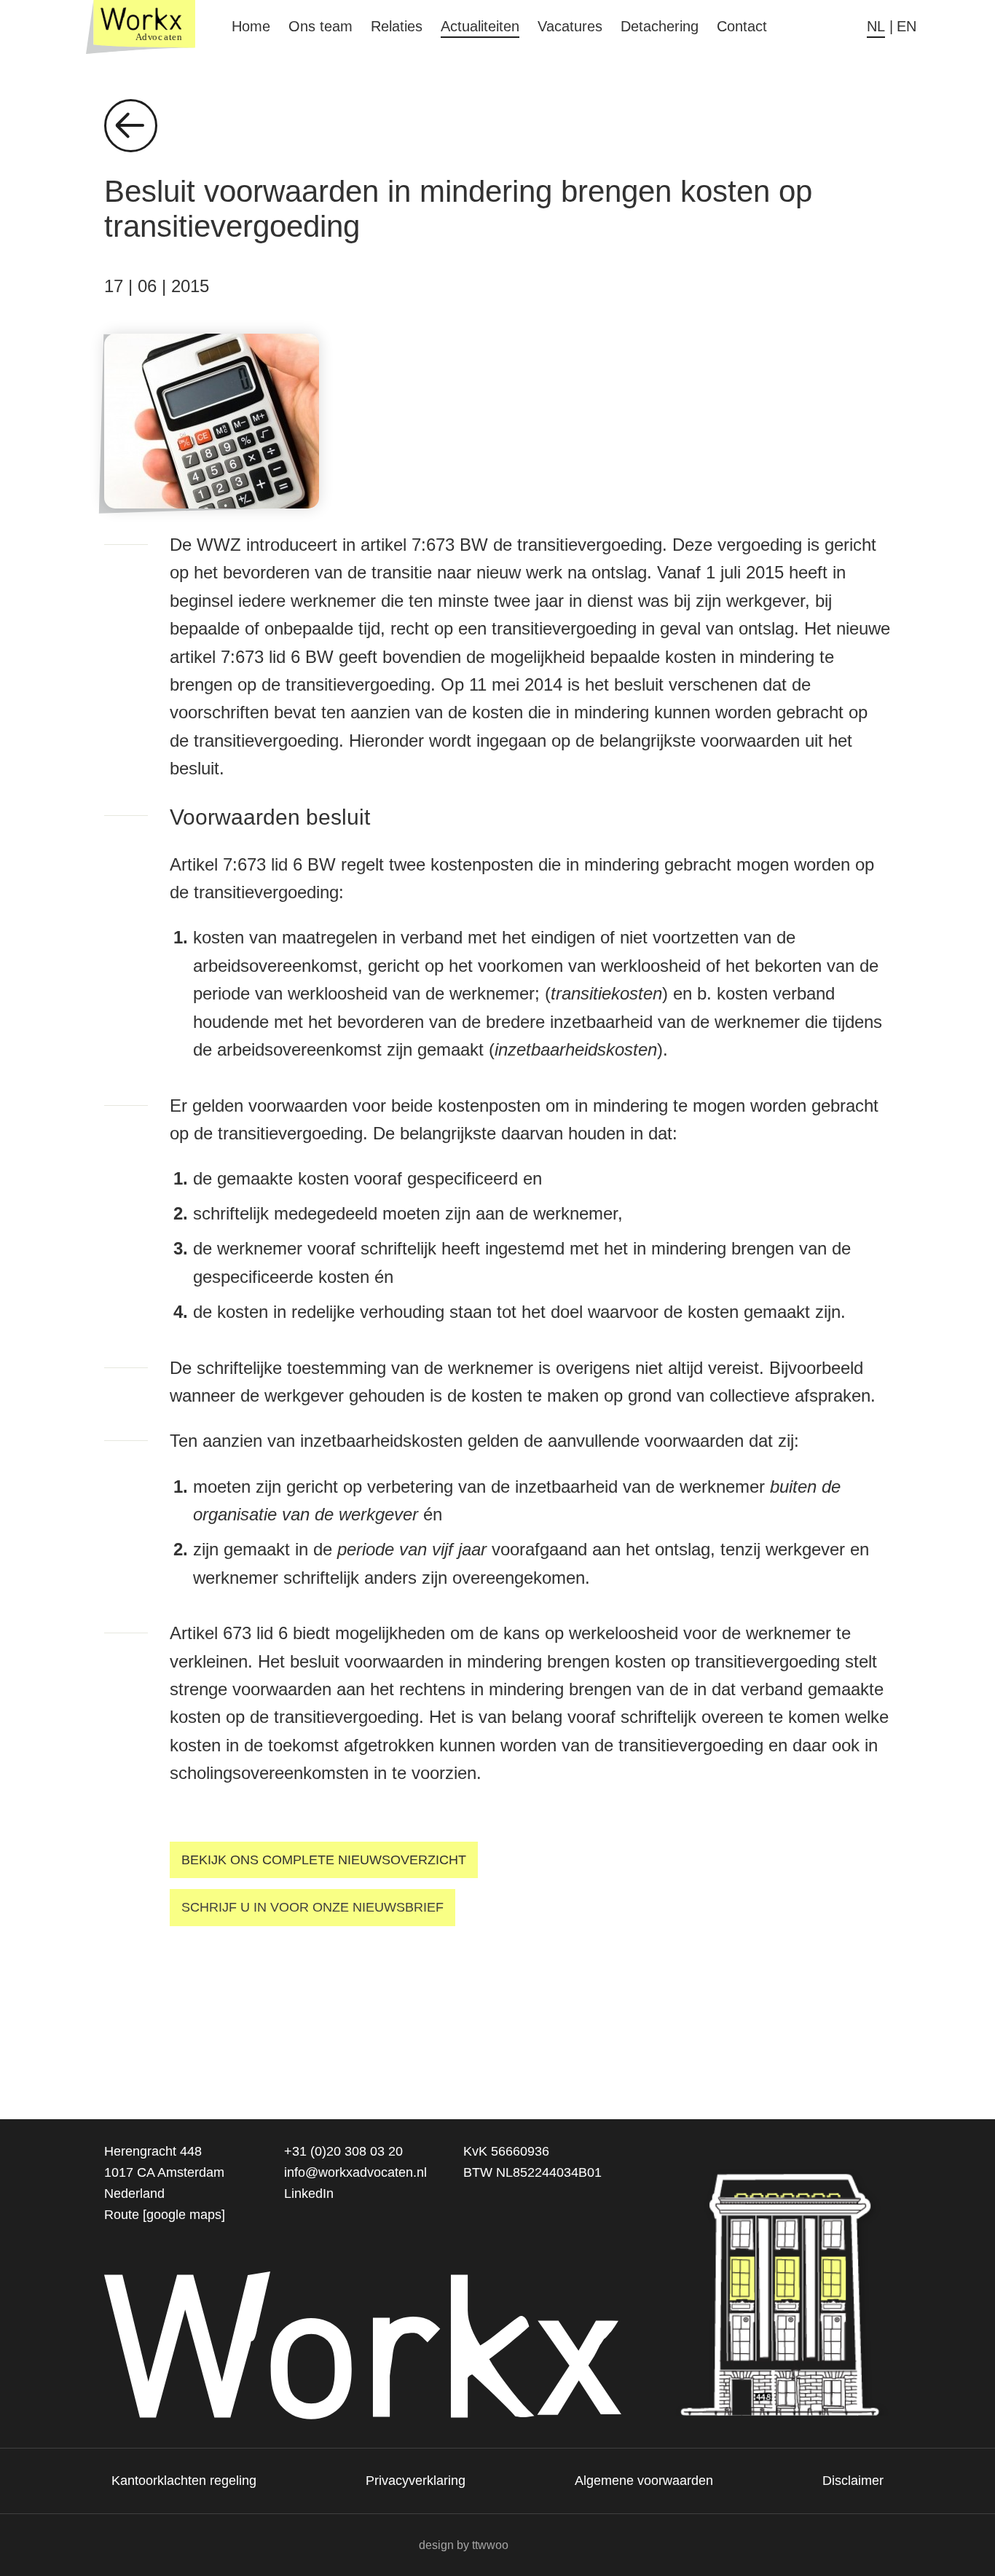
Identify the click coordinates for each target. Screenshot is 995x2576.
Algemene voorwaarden (644, 2481)
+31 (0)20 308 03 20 (343, 2151)
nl (876, 26)
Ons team (320, 26)
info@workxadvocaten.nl (355, 2172)
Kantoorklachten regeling (184, 2481)
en (906, 26)
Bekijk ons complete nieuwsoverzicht (324, 1860)
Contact (742, 26)
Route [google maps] (165, 2215)
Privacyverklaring (416, 2481)
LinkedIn (309, 2194)
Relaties (397, 26)
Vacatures (570, 26)
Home (251, 26)
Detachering (660, 26)
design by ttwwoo (464, 2545)
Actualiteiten (480, 26)
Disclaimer (853, 2481)
